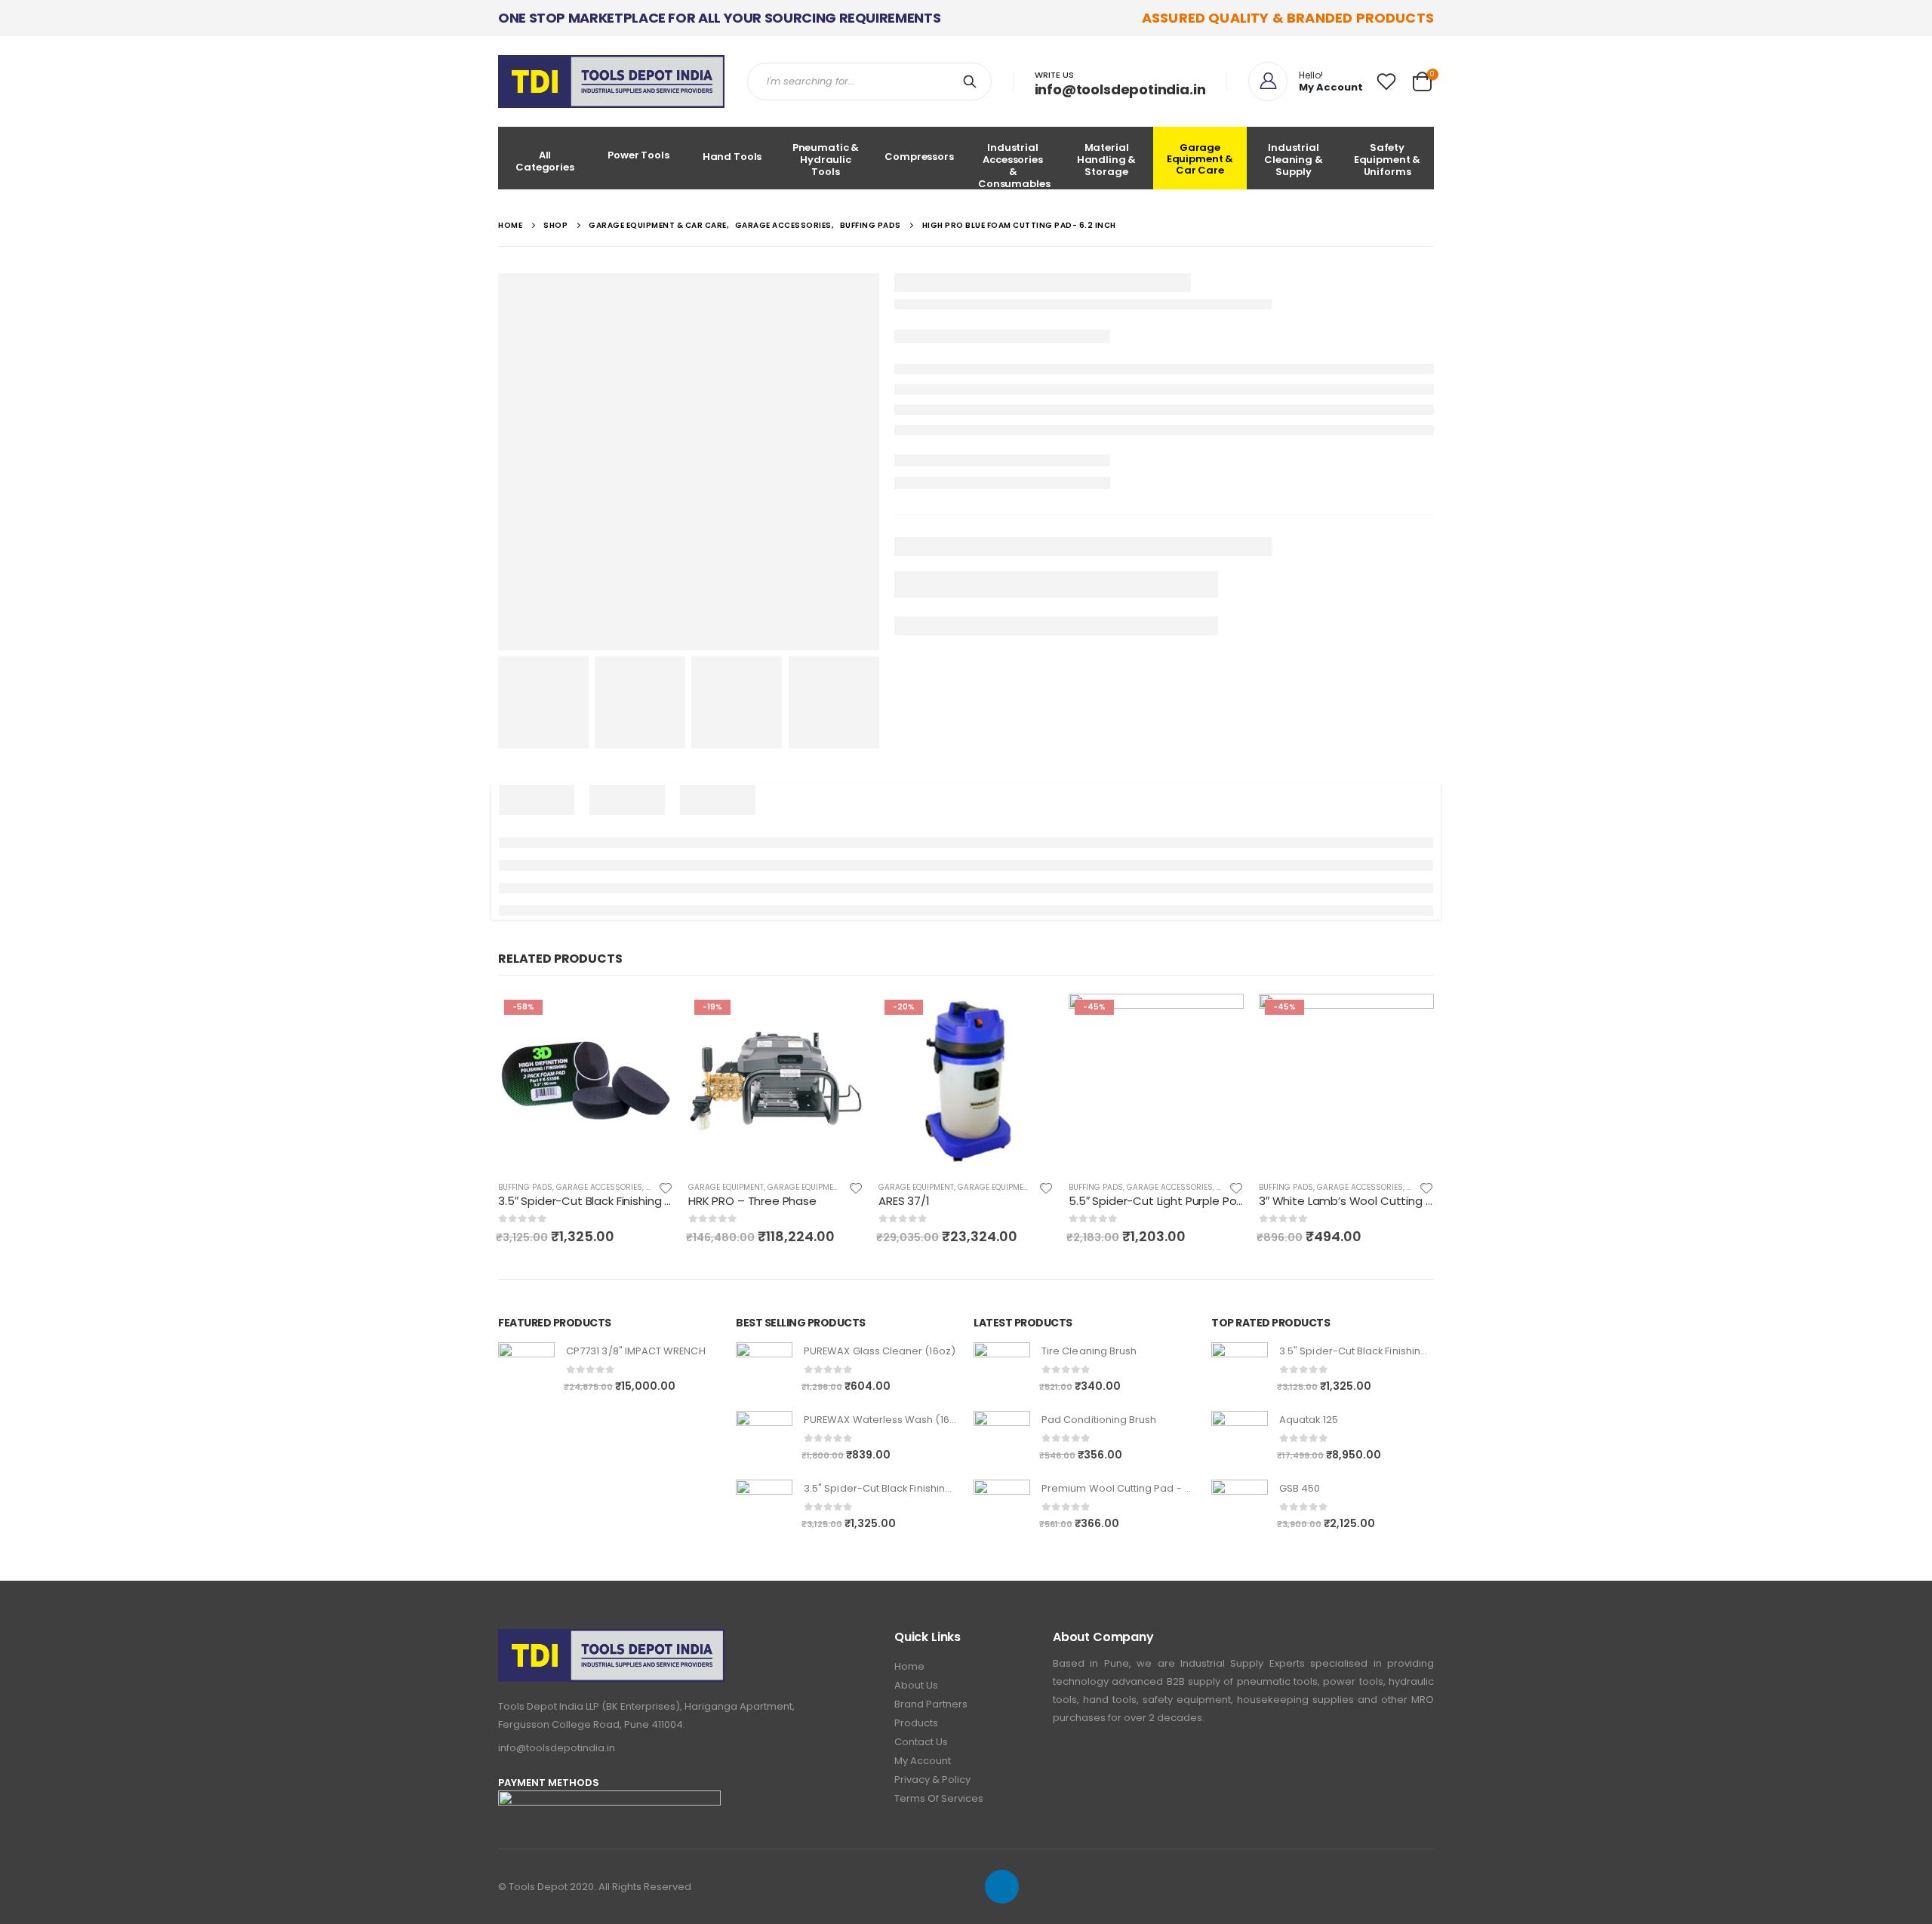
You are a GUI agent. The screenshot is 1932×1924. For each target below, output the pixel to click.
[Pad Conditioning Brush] (1002, 1439)
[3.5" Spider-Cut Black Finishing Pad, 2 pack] (764, 1508)
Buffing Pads (525, 1187)
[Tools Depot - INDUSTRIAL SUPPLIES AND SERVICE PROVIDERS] (611, 81)
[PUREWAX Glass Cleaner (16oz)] (764, 1371)
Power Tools (638, 155)
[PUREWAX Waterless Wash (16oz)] (764, 1439)
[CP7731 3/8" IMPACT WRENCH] (526, 1371)
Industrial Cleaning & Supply (1294, 160)
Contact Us (921, 1742)
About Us (916, 1685)
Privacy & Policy (932, 1780)
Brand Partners (931, 1704)
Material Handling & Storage (1107, 160)
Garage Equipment (726, 1187)
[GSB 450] (1240, 1508)
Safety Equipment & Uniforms (1387, 160)
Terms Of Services (939, 1798)
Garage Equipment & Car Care (1200, 159)
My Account (923, 1761)
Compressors (919, 157)
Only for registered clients (648, 1019)
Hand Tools (732, 157)
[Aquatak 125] (1240, 1439)
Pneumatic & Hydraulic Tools (826, 160)
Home (909, 1666)
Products (916, 1723)
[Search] (973, 81)
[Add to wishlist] (666, 1187)
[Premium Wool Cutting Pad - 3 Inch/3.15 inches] (1002, 1508)
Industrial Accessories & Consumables (1014, 165)
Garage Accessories (599, 1187)
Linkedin (1002, 1887)
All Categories (545, 161)
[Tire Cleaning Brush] (1002, 1371)
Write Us (1054, 75)
